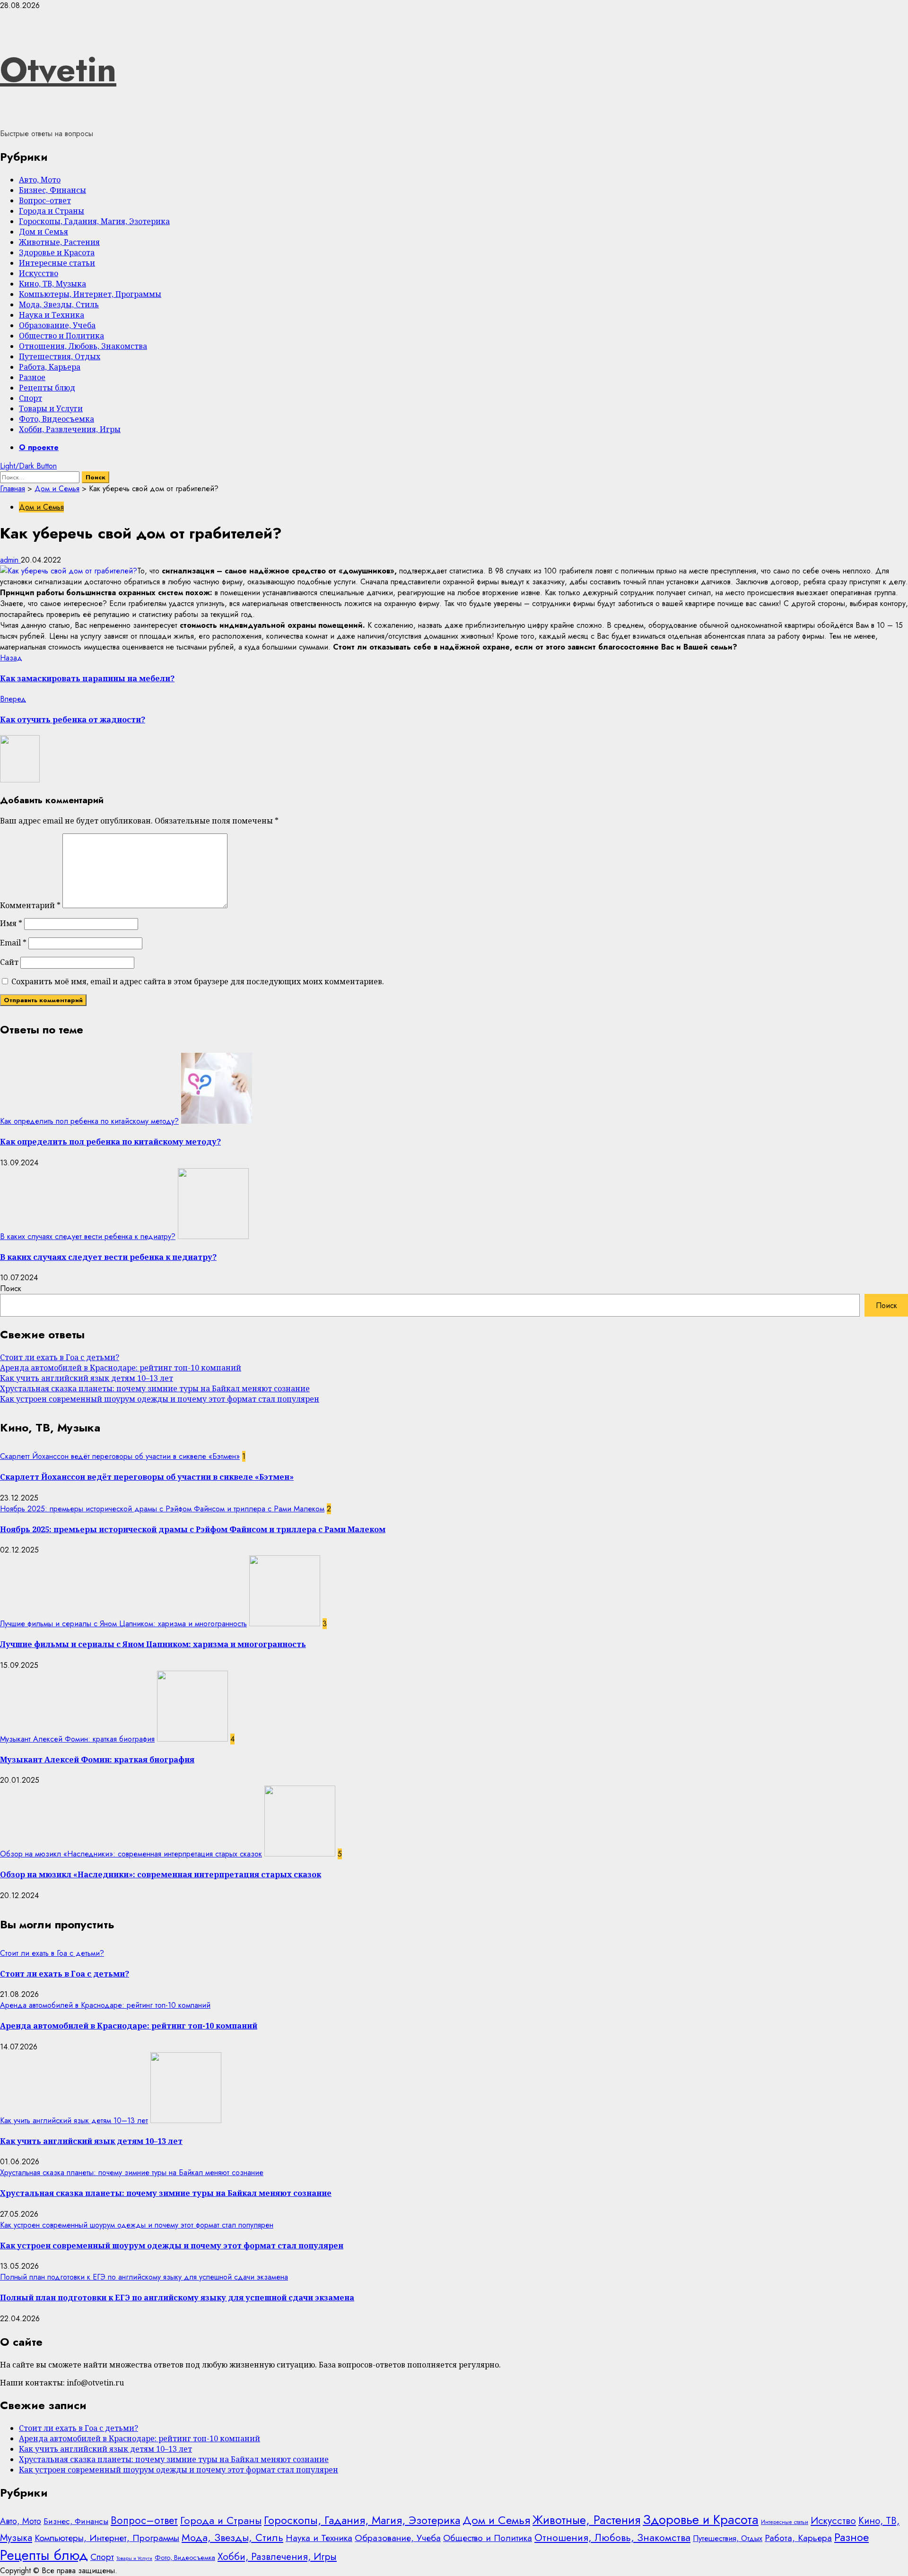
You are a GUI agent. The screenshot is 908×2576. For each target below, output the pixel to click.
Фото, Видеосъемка (57, 419)
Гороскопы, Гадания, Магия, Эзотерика (94, 221)
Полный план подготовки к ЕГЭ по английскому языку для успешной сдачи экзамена (144, 2277)
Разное (32, 377)
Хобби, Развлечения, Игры (70, 429)
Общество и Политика (61, 336)
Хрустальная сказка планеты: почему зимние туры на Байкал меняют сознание (155, 1388)
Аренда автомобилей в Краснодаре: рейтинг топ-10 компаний (121, 1368)
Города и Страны (52, 211)
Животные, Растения (59, 242)
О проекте (39, 447)
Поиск (11, 1288)
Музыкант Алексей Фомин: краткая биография (77, 1739)
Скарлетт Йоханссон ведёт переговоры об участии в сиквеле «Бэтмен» (120, 1456)
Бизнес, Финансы (52, 190)
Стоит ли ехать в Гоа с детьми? (60, 1357)
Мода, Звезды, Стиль (59, 304)
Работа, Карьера (50, 367)
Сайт (9, 962)
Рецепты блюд (47, 388)
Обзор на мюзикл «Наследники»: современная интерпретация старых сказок (131, 1854)
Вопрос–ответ (45, 200)
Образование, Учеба (57, 325)
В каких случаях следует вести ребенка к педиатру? (88, 1236)
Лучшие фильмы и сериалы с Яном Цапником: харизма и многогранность (123, 1624)
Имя (11, 923)
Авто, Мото (40, 180)
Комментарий (30, 905)
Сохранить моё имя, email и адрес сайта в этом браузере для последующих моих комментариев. (198, 981)
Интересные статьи (57, 263)
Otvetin (58, 69)
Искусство (39, 273)
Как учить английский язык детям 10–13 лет (87, 1378)
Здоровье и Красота (57, 252)
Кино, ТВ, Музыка (52, 284)
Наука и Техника (52, 315)
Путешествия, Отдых (60, 356)
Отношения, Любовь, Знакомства (83, 346)
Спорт (31, 398)
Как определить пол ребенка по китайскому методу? (89, 1121)
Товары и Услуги (51, 408)
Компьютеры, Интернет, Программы (90, 294)
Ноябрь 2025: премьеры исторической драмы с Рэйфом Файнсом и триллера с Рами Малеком (162, 1509)
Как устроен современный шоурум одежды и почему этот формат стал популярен (160, 1399)
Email (13, 943)
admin (10, 560)
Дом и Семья (44, 232)
